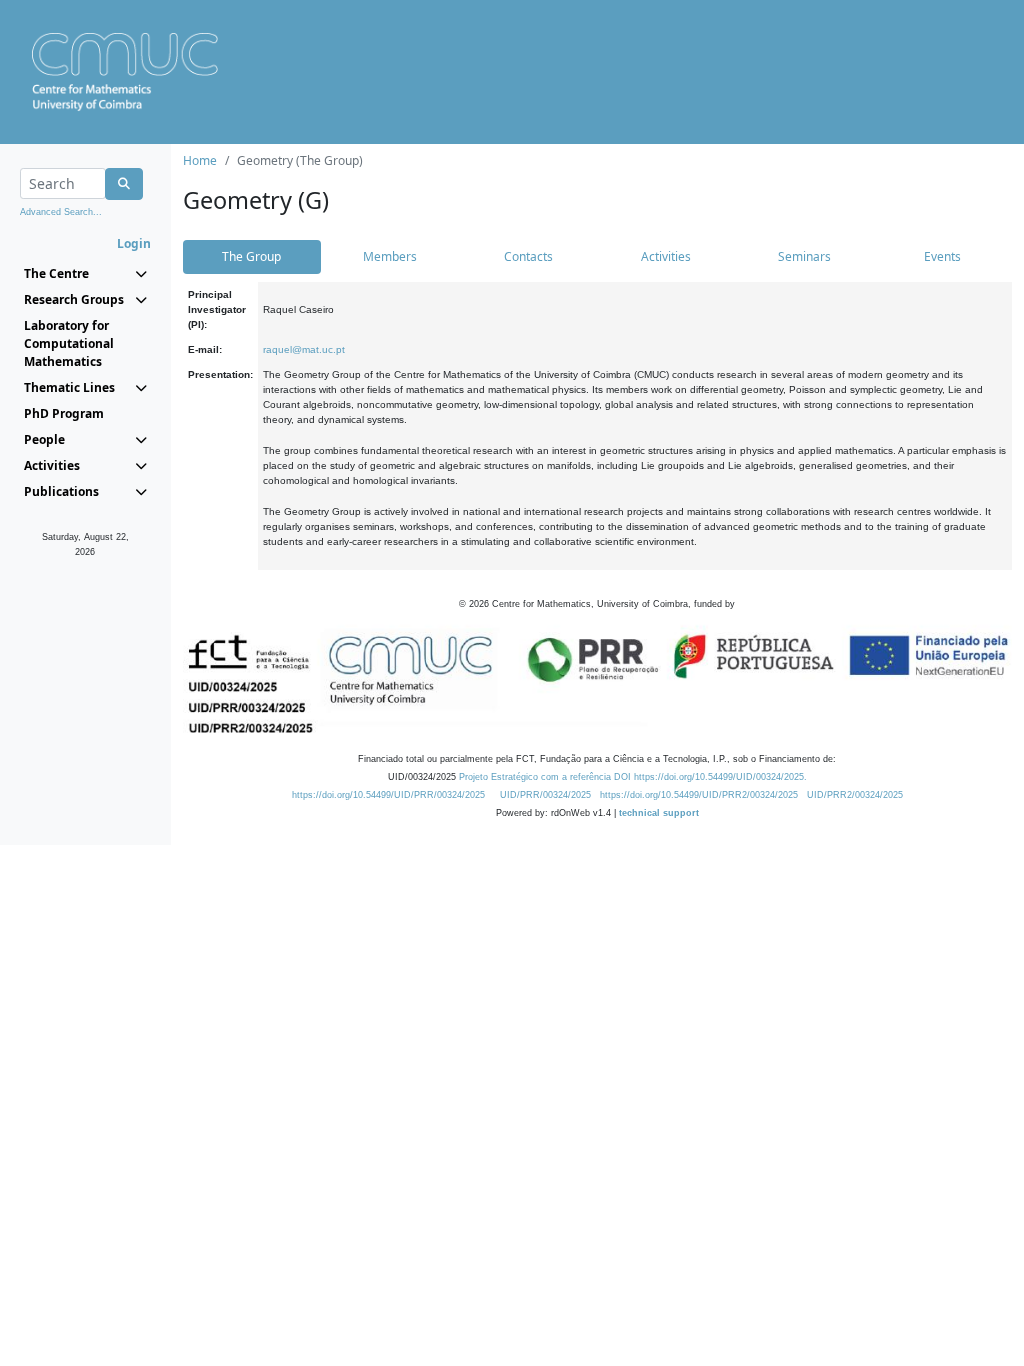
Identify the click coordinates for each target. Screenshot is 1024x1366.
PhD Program (64, 413)
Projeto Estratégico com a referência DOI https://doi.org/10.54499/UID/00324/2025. (633, 777)
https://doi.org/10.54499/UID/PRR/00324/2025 (388, 795)
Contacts (528, 256)
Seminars (804, 256)
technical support (659, 813)
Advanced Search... (61, 212)
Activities (666, 256)
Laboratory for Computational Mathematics (69, 343)
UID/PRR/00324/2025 (545, 795)
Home (200, 160)
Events (942, 256)
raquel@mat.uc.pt (304, 349)
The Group (251, 256)
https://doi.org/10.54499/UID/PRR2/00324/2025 (699, 795)
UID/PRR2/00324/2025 (855, 795)
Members (390, 256)
